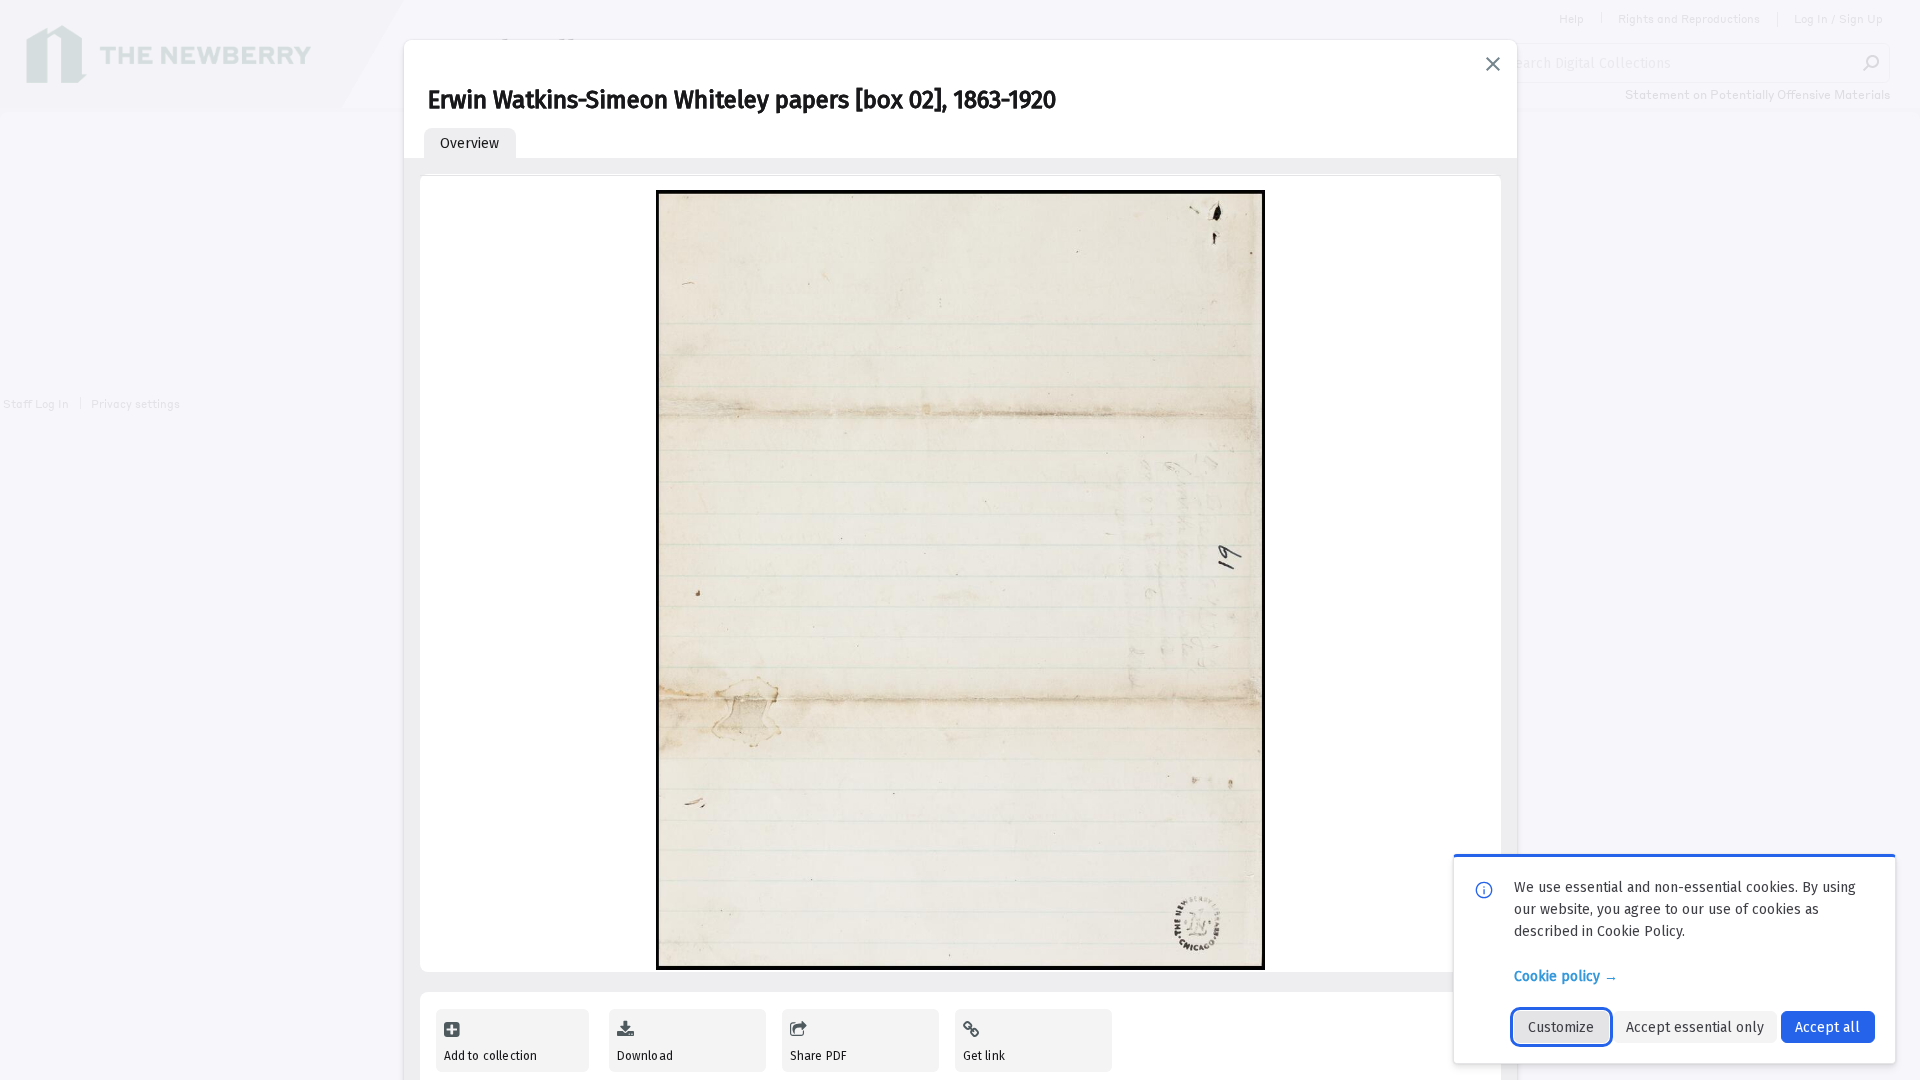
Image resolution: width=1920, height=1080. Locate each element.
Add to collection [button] (491, 1056)
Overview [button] (469, 143)
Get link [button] (984, 1056)
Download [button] (645, 1056)
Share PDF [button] (819, 1056)
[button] (1493, 64)
